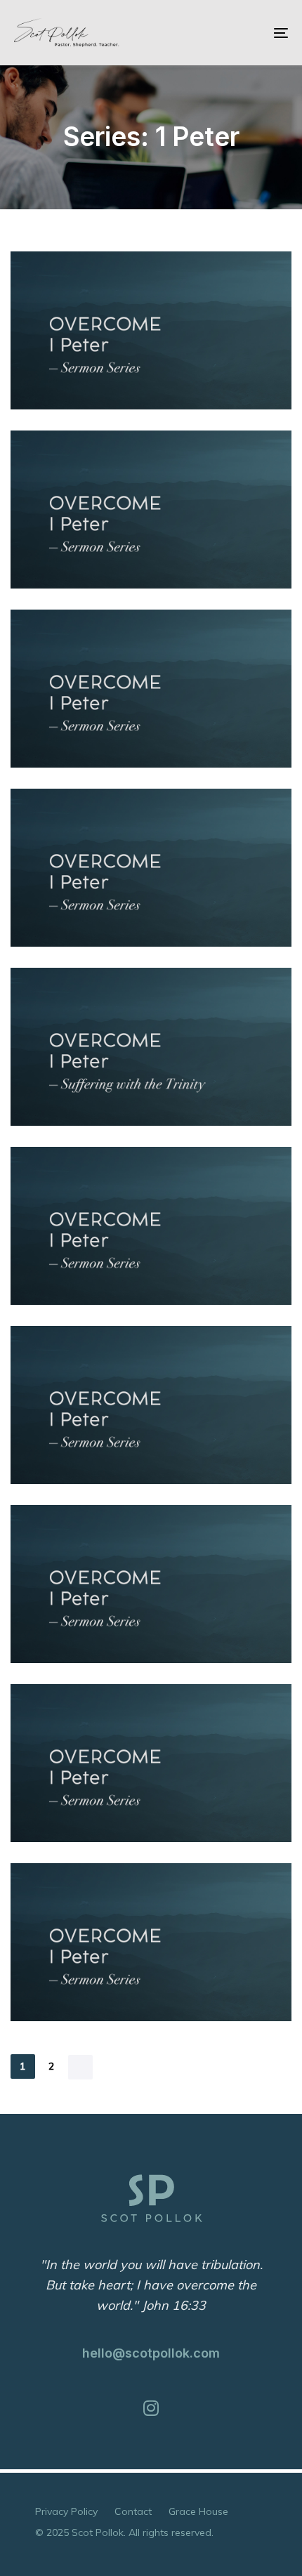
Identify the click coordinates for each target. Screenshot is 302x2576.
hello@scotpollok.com (151, 2353)
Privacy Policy (66, 2511)
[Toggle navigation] (242, 33)
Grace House (198, 2511)
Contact (133, 2511)
